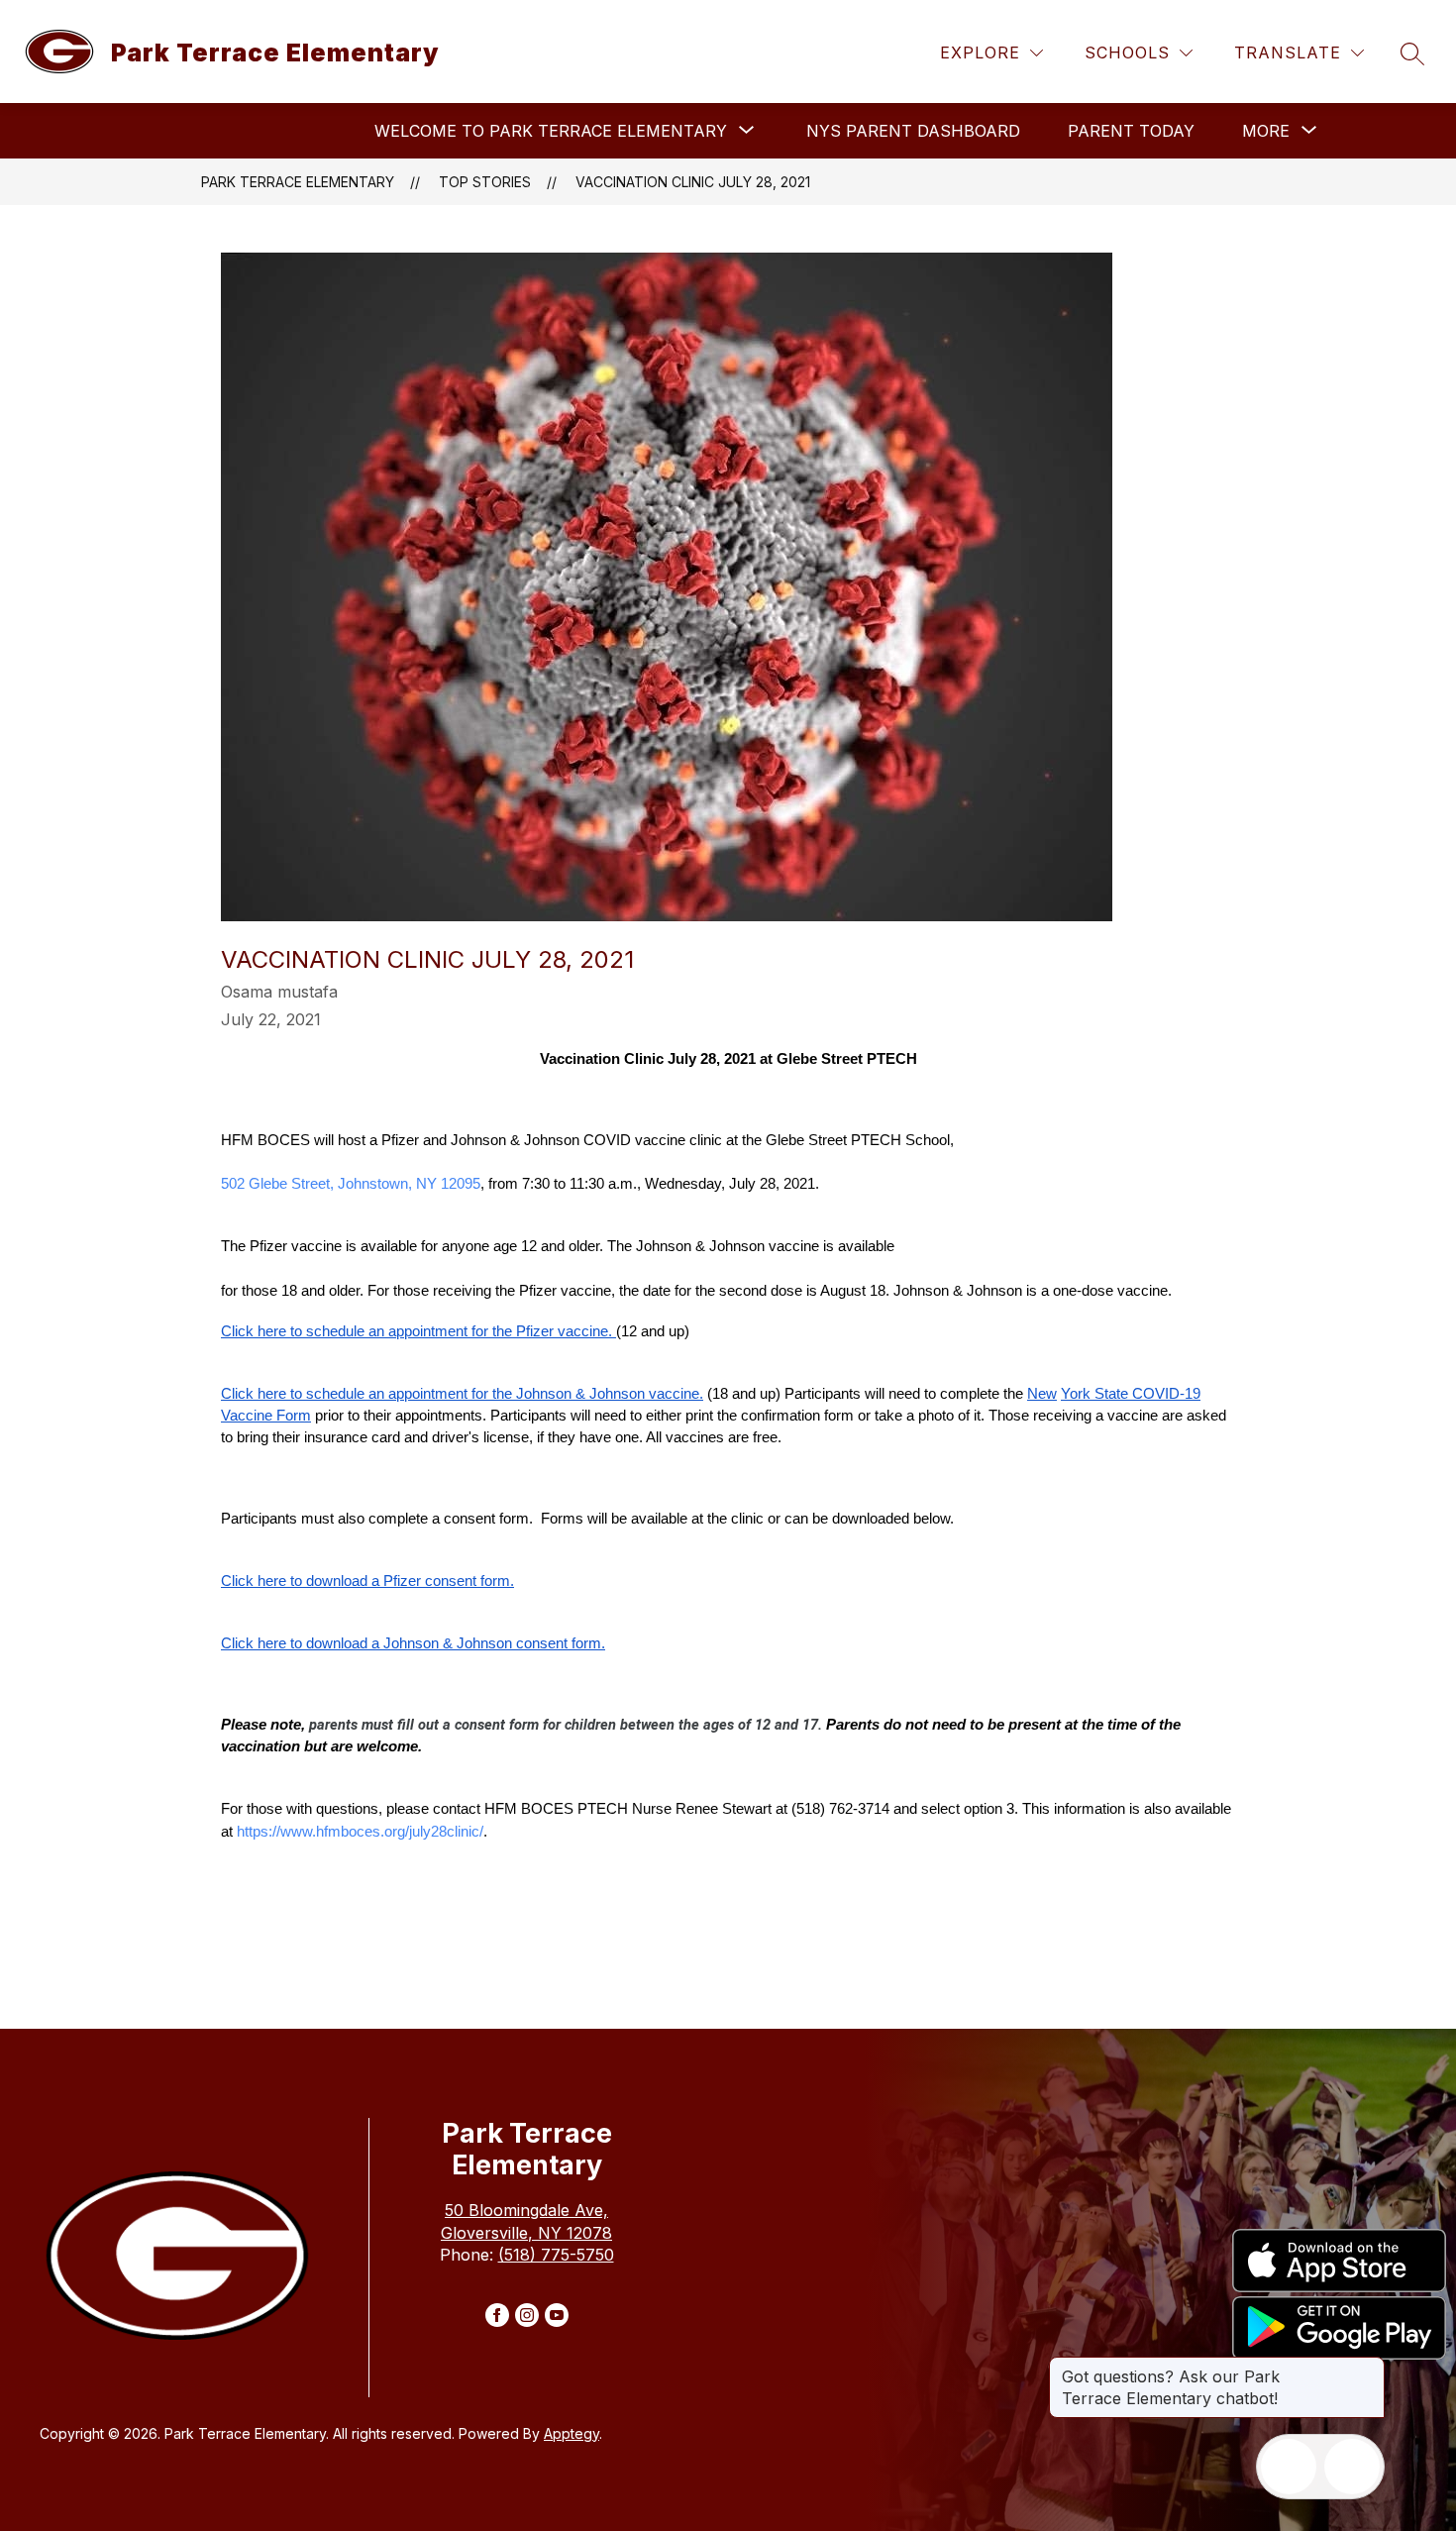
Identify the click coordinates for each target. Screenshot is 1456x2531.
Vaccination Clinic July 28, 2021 (693, 182)
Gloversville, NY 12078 (526, 2233)
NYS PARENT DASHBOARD (913, 131)
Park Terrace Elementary (298, 182)
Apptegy (572, 2433)
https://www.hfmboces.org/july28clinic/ (360, 1832)
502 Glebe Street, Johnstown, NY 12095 (351, 1184)
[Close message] (1369, 2367)
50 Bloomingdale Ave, (526, 2210)
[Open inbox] (1289, 2467)
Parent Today (1131, 131)
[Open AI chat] (1352, 2467)
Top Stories (485, 182)
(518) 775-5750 (556, 2255)
